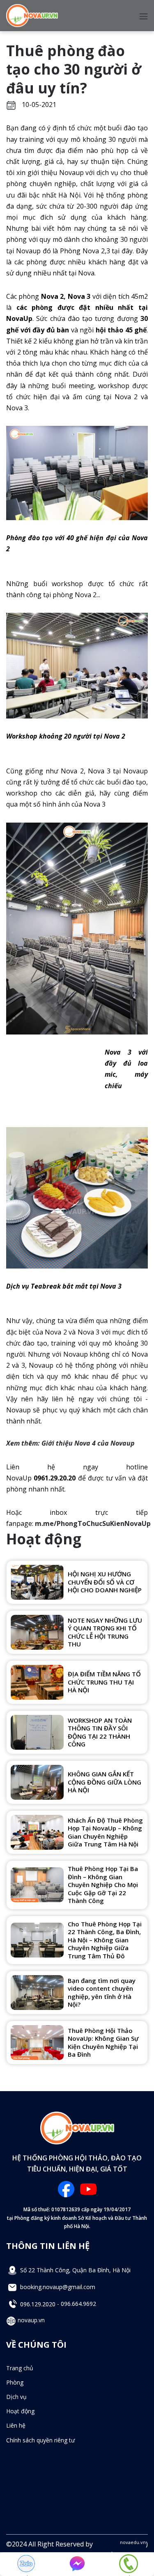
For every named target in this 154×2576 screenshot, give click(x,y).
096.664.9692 (78, 2304)
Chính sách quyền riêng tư (40, 2440)
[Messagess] (77, 2564)
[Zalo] (26, 2564)
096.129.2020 (38, 2304)
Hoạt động (20, 2411)
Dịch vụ (16, 2397)
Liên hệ (16, 2425)
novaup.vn (30, 2320)
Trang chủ (20, 2368)
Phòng (15, 2382)
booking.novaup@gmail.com (57, 2287)
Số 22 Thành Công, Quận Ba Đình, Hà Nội (75, 2270)
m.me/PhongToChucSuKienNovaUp (93, 1523)
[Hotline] (129, 2564)
